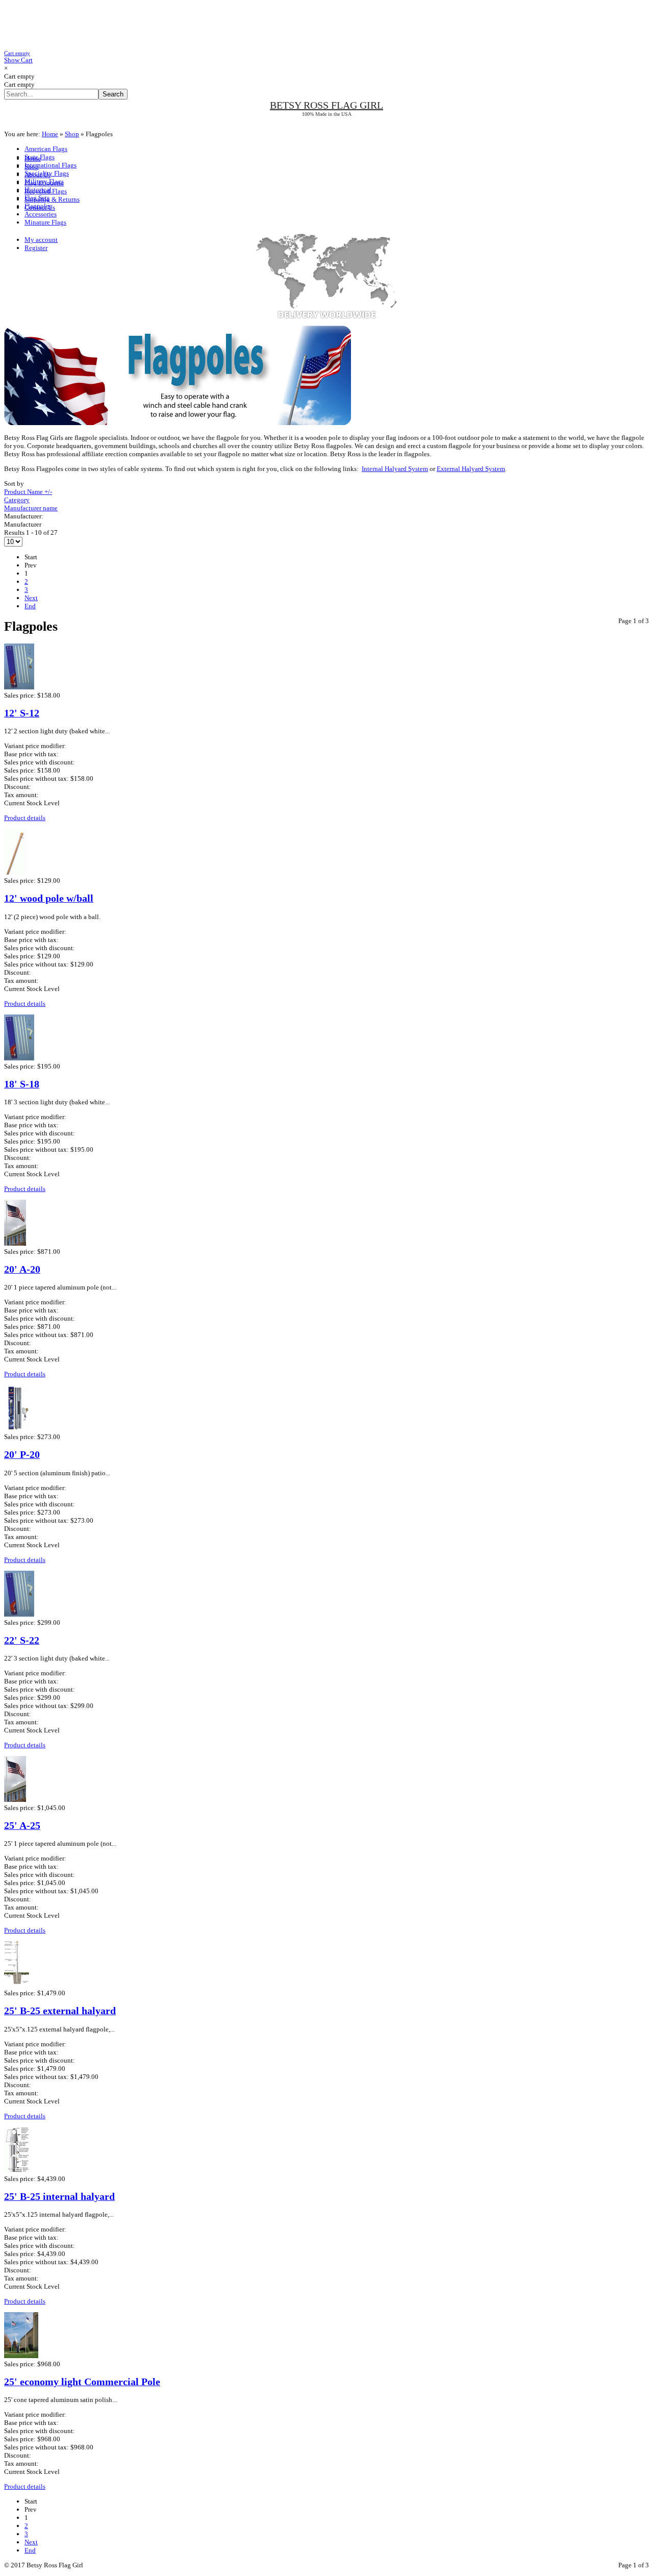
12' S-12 (22, 713)
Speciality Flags (47, 173)
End (30, 606)
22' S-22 (22, 1640)
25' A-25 (22, 1826)
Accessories (41, 214)
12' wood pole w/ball (49, 898)
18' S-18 (22, 1084)
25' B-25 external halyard (60, 2011)
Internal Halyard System (395, 469)
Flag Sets (37, 198)
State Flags (40, 157)
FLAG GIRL (326, 105)
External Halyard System (471, 469)
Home (50, 134)
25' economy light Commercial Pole (82, 2382)
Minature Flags (45, 222)
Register (36, 248)
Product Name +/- (28, 492)
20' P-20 (22, 1455)
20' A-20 (22, 1269)
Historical (38, 190)
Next (31, 598)
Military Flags (44, 181)
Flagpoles (38, 206)
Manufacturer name (31, 508)
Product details (25, 818)
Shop (72, 134)
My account (41, 240)
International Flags (51, 165)
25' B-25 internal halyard (59, 2197)
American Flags (46, 149)
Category (17, 500)
